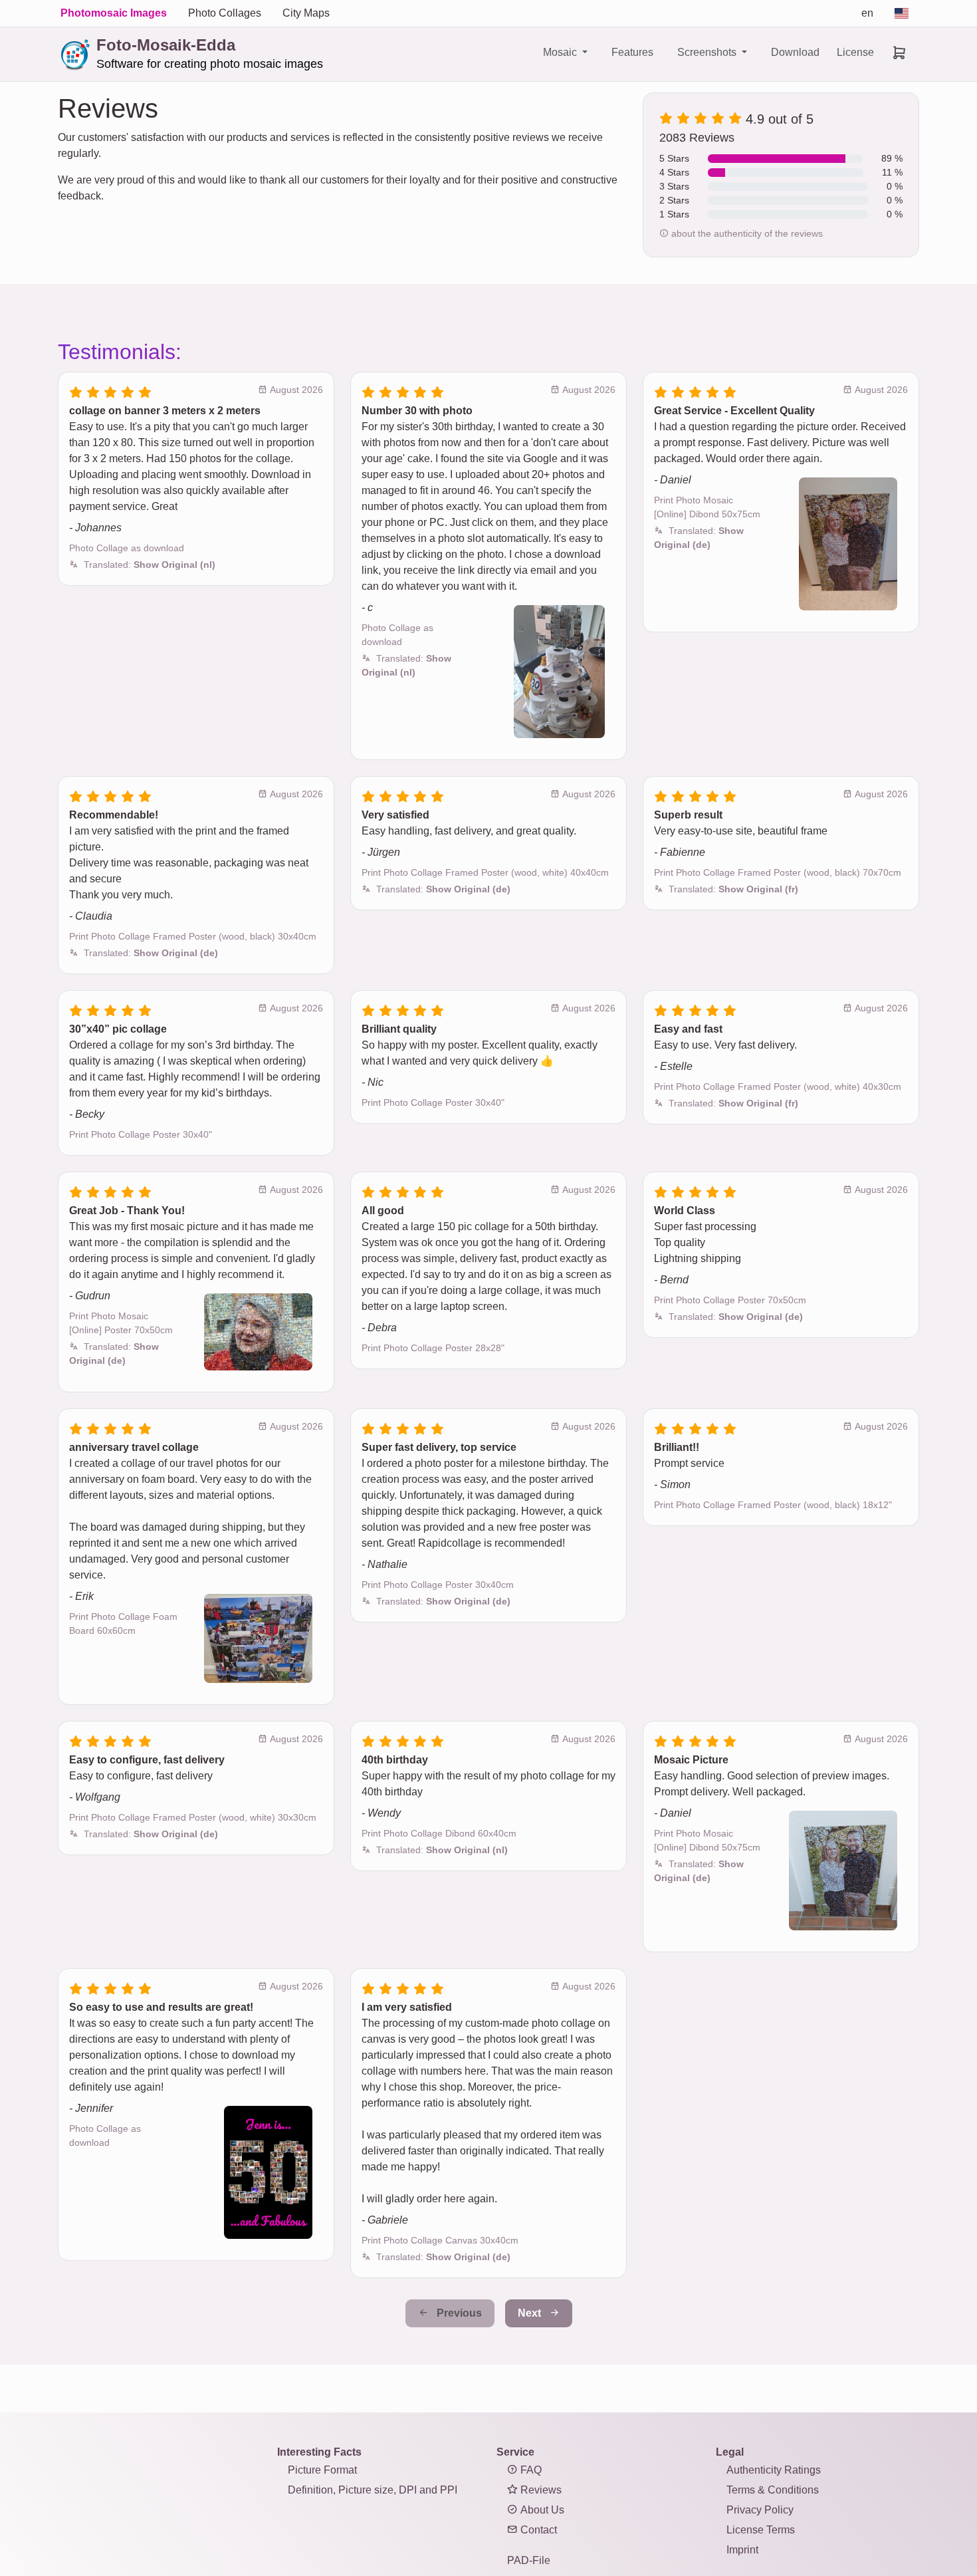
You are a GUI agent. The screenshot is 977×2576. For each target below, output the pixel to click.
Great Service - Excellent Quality (734, 411)
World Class (685, 1211)
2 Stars (674, 200)
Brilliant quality (399, 1029)
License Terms (761, 2530)
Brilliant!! (677, 1447)
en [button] (867, 13)
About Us (541, 2510)
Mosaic (561, 52)
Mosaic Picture (691, 1760)
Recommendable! (114, 815)
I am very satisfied (407, 2007)
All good (383, 1211)
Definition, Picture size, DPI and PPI (373, 2490)
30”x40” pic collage (118, 1029)
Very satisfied (395, 815)
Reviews (540, 2490)
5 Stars (674, 158)
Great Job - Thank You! (127, 1211)
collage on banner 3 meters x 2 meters (165, 411)
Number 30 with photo (417, 411)
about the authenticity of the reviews (746, 233)
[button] (150, 565)
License (855, 52)
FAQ (530, 2470)
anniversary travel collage (134, 1447)
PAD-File (529, 2560)
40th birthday (395, 1760)
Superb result (688, 815)
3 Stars (674, 186)
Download (795, 52)
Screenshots (708, 52)
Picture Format (322, 2470)
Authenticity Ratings (774, 2470)
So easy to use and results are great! (161, 2007)
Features (632, 52)
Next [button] (531, 2313)
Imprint (742, 2550)
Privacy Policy (760, 2510)
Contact (537, 2530)
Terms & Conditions (773, 2490)
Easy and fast (688, 1029)
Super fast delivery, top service (439, 1447)
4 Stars (674, 172)
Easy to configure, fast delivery (147, 1760)
